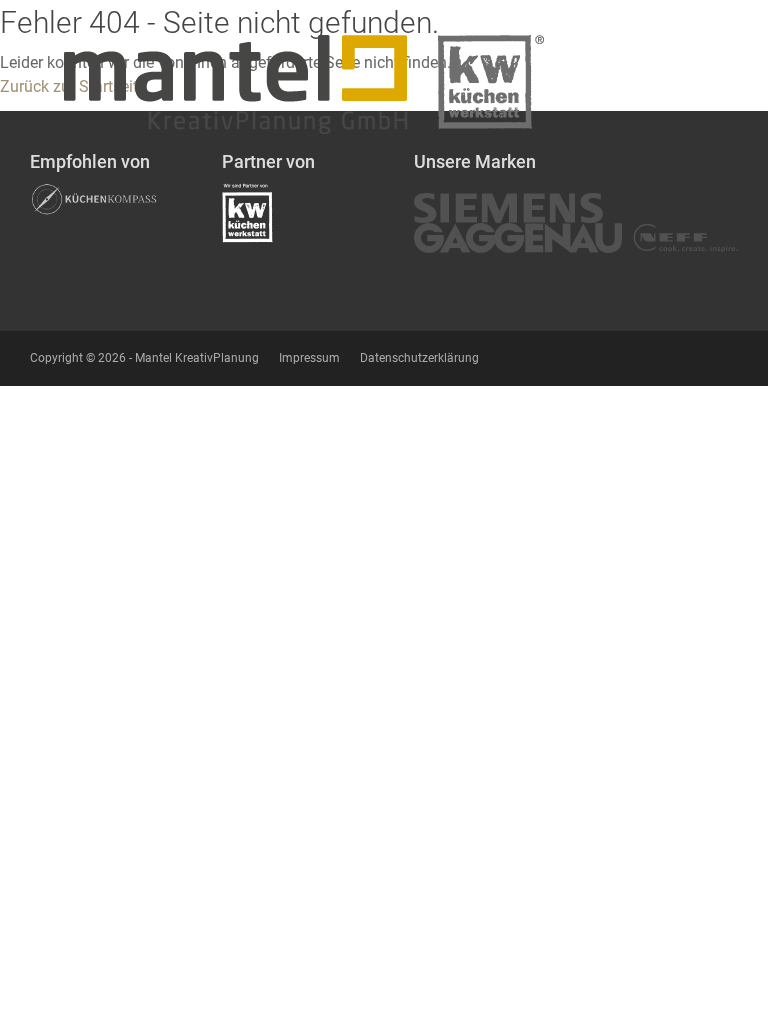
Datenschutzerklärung (419, 358)
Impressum (309, 358)
